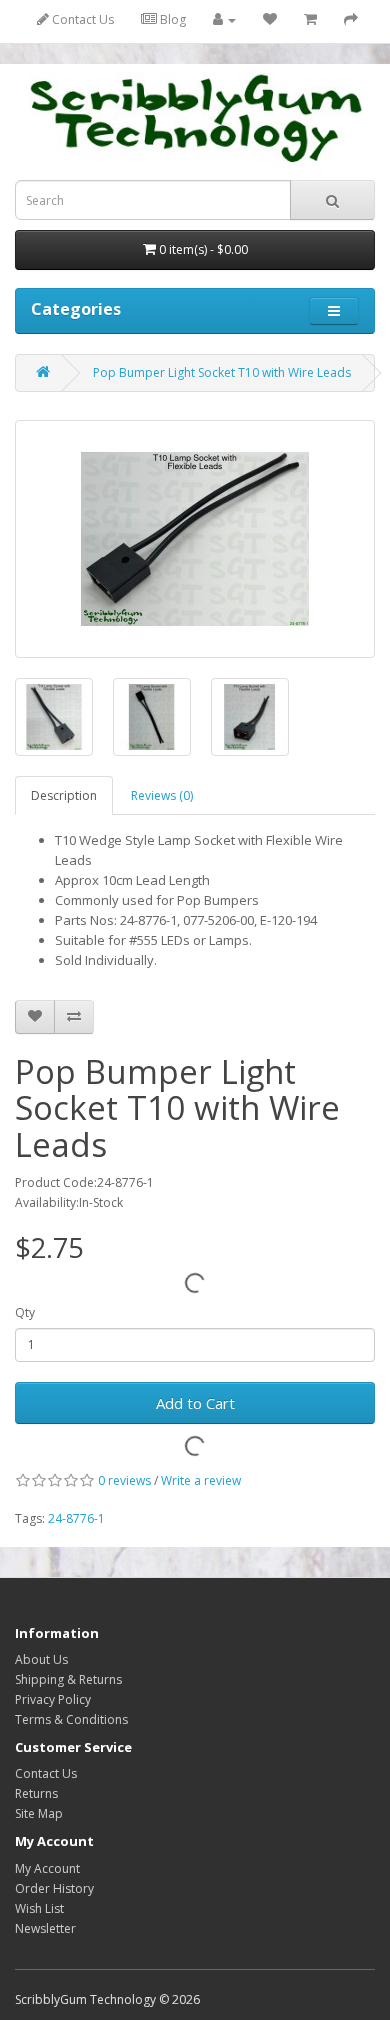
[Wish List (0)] (270, 19)
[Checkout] (351, 19)
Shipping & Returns (68, 1679)
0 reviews (124, 1480)
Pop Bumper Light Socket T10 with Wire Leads (222, 372)
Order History (54, 1888)
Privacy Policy (53, 1699)
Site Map (39, 1813)
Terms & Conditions (71, 1719)
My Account (47, 1868)
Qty (25, 1312)
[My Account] (224, 19)
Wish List (39, 1908)
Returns (36, 1793)
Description (64, 795)
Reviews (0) (162, 795)
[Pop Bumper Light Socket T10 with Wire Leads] (195, 539)
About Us (41, 1659)
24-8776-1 (76, 1518)
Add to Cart (195, 1403)
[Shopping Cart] (310, 19)
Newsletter (45, 1928)
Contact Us (81, 19)
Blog (171, 19)
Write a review (201, 1480)
